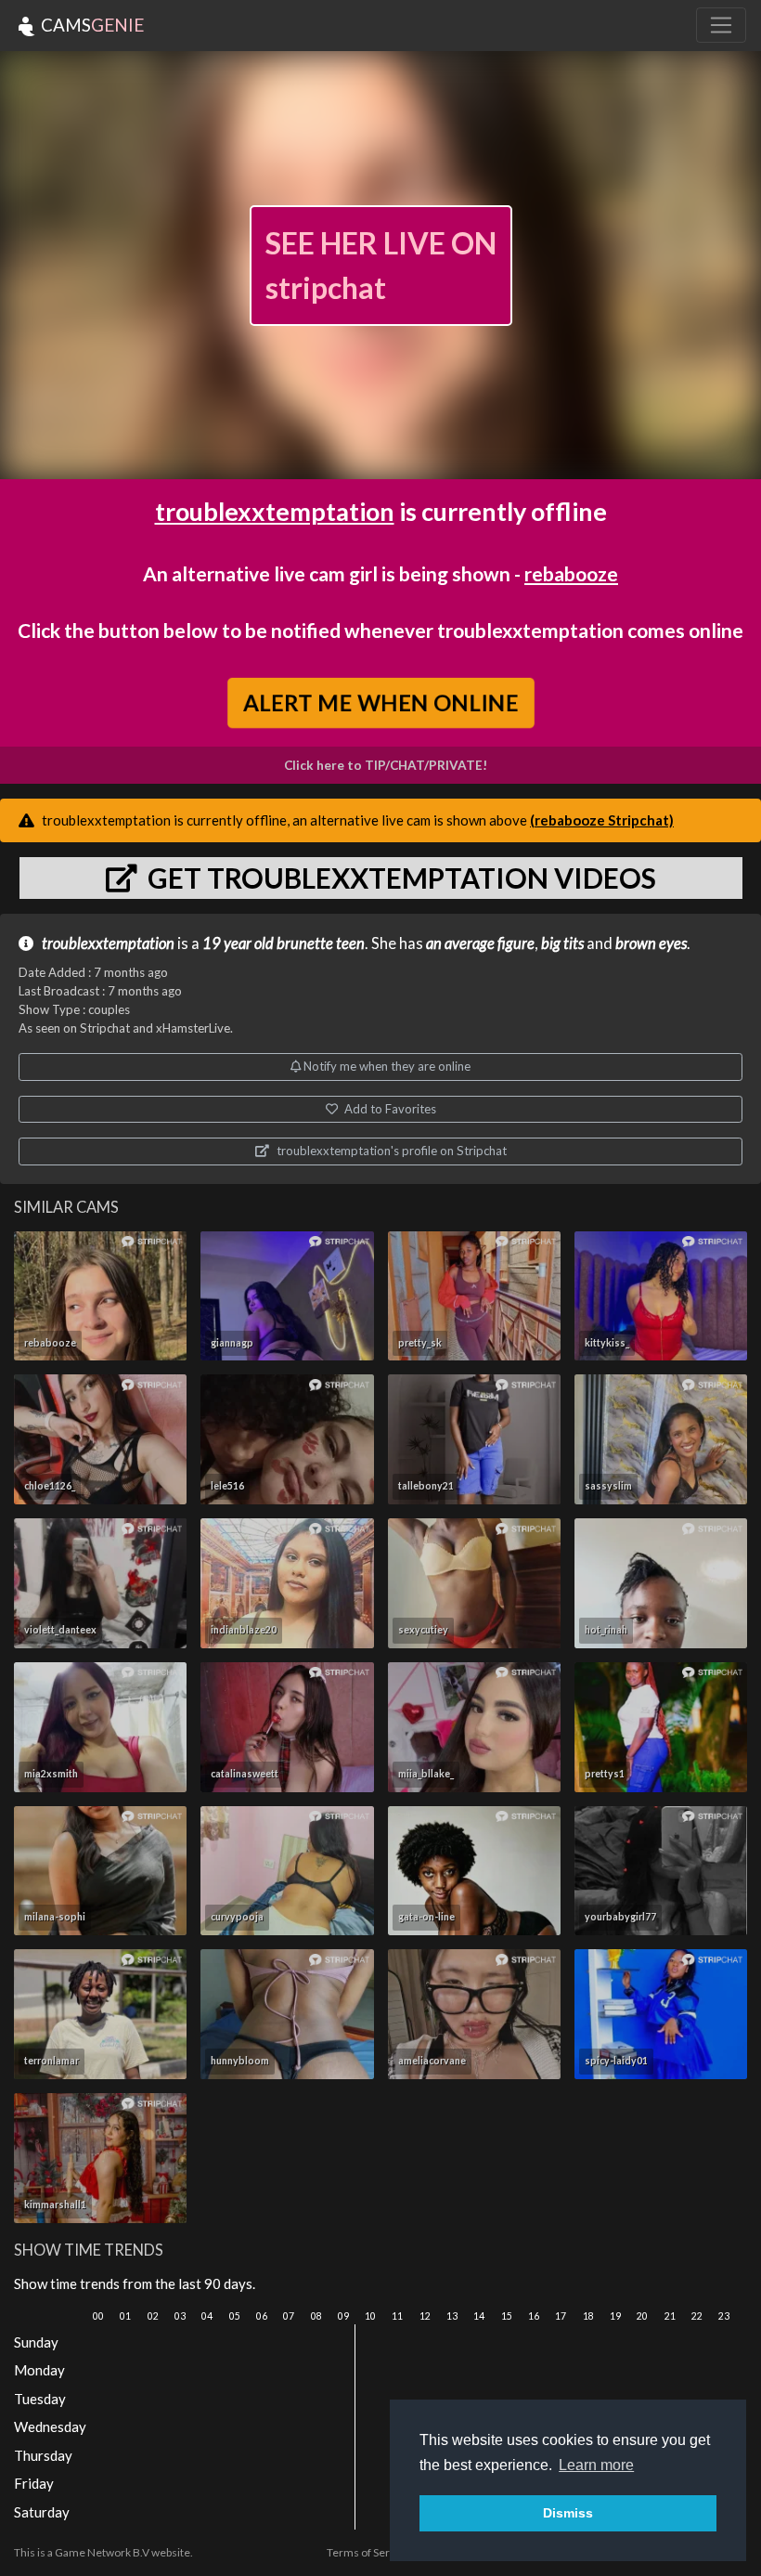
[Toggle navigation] (721, 25)
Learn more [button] (596, 2465)
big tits (562, 943)
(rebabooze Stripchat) (602, 820)
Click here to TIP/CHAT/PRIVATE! (386, 765)
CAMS (90, 25)
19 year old (238, 943)
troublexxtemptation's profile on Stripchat (390, 1151)
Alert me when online (381, 703)
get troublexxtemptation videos (399, 878)
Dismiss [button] (568, 2513)
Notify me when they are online (386, 1066)
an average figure (480, 943)
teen (350, 943)
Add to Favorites (389, 1109)
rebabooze (571, 573)
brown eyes (651, 943)
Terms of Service (368, 2552)
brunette (305, 943)
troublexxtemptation (275, 511)
